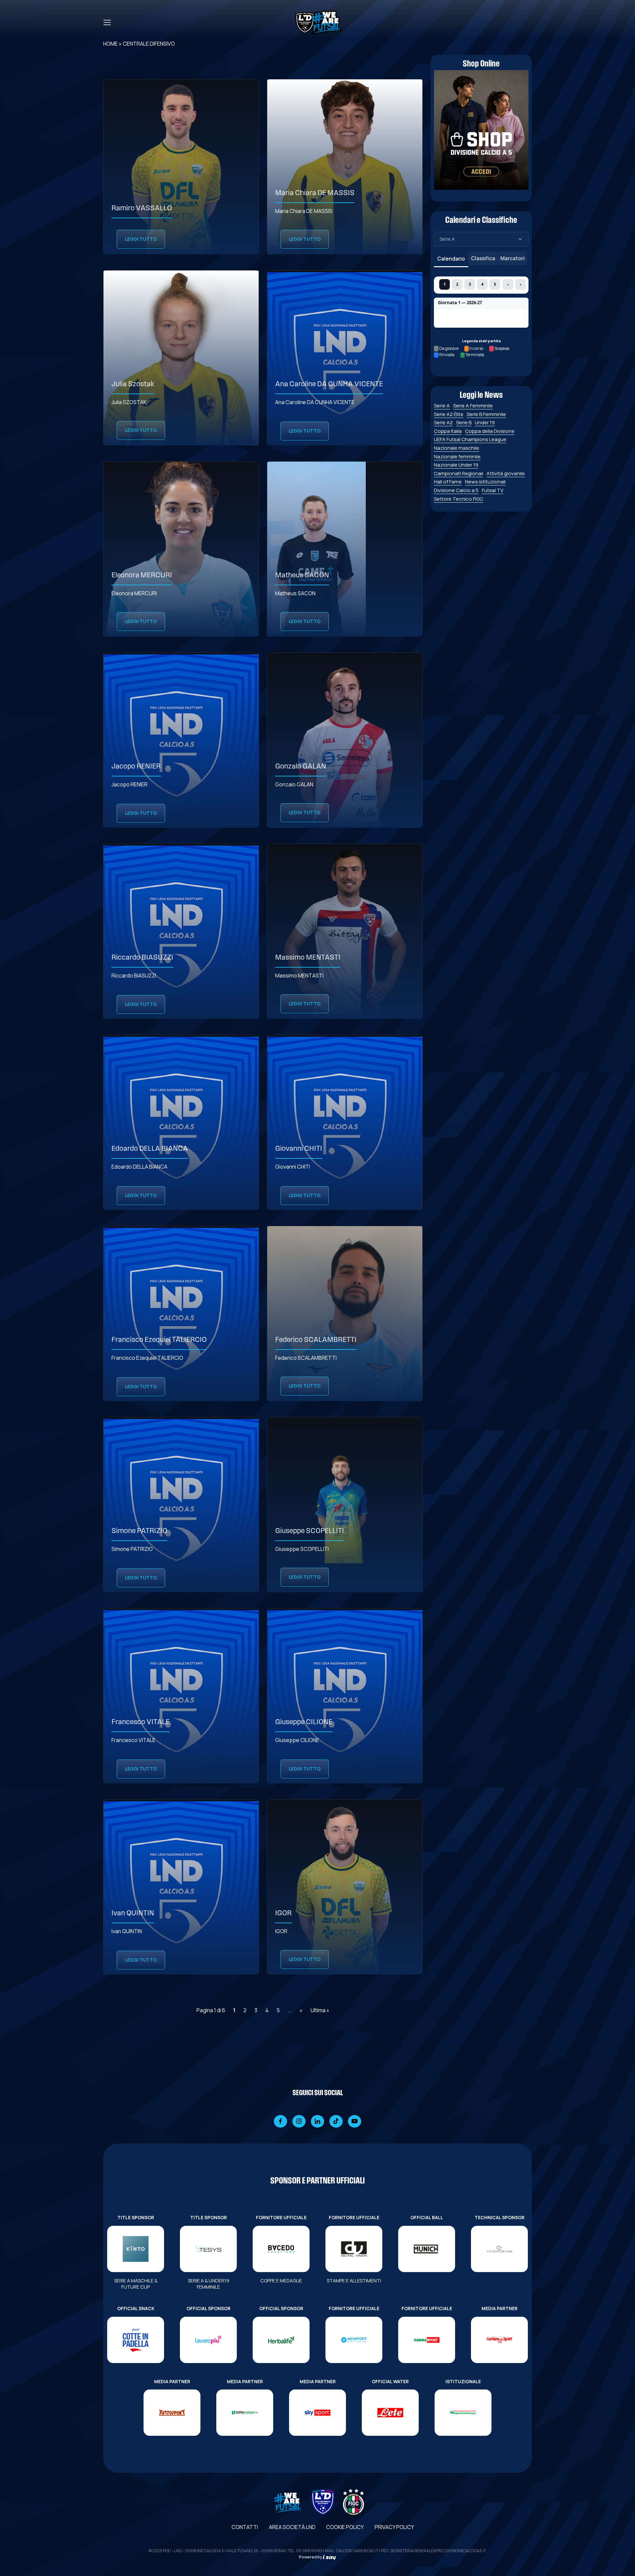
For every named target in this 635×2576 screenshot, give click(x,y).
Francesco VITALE (141, 1722)
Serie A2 (443, 422)
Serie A (442, 406)
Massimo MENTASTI (308, 958)
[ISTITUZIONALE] (463, 2413)
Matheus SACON (302, 576)
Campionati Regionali (459, 473)
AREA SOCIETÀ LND (292, 2527)
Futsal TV (493, 490)
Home (110, 44)
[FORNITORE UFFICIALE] (281, 2249)
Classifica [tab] (483, 258)
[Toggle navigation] (107, 22)
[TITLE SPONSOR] (136, 2249)
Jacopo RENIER (136, 767)
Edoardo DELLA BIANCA (150, 1149)
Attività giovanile (506, 473)
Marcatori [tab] (512, 258)
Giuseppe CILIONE (304, 1722)
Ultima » (320, 2010)
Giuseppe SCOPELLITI (310, 1531)
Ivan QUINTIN (133, 1913)
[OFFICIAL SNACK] (136, 2340)
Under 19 (485, 422)
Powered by (311, 2557)
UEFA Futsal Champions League (470, 439)
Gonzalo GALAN (301, 767)
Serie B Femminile (486, 414)
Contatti (245, 2527)
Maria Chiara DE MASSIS (315, 193)
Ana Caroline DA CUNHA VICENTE (329, 384)
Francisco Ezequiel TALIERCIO (159, 1340)
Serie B (464, 422)
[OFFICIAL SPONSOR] (208, 2340)
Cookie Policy (345, 2527)
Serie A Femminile (473, 406)
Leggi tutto (141, 239)
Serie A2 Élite (449, 414)
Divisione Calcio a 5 (456, 490)
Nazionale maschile (457, 448)
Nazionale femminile (457, 457)
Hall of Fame (448, 482)
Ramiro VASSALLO (142, 208)
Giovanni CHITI (299, 1149)
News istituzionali (485, 482)
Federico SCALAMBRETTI (316, 1340)
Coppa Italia (448, 431)
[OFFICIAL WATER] (390, 2413)
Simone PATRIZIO (139, 1531)
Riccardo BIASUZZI (142, 958)
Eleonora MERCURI (142, 576)
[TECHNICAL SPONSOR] (499, 2249)
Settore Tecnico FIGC (459, 499)
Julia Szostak (133, 384)
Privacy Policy (394, 2527)
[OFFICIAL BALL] (427, 2249)
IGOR (283, 1913)
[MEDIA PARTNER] (499, 2340)
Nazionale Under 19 (456, 465)
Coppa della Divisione (490, 431)
